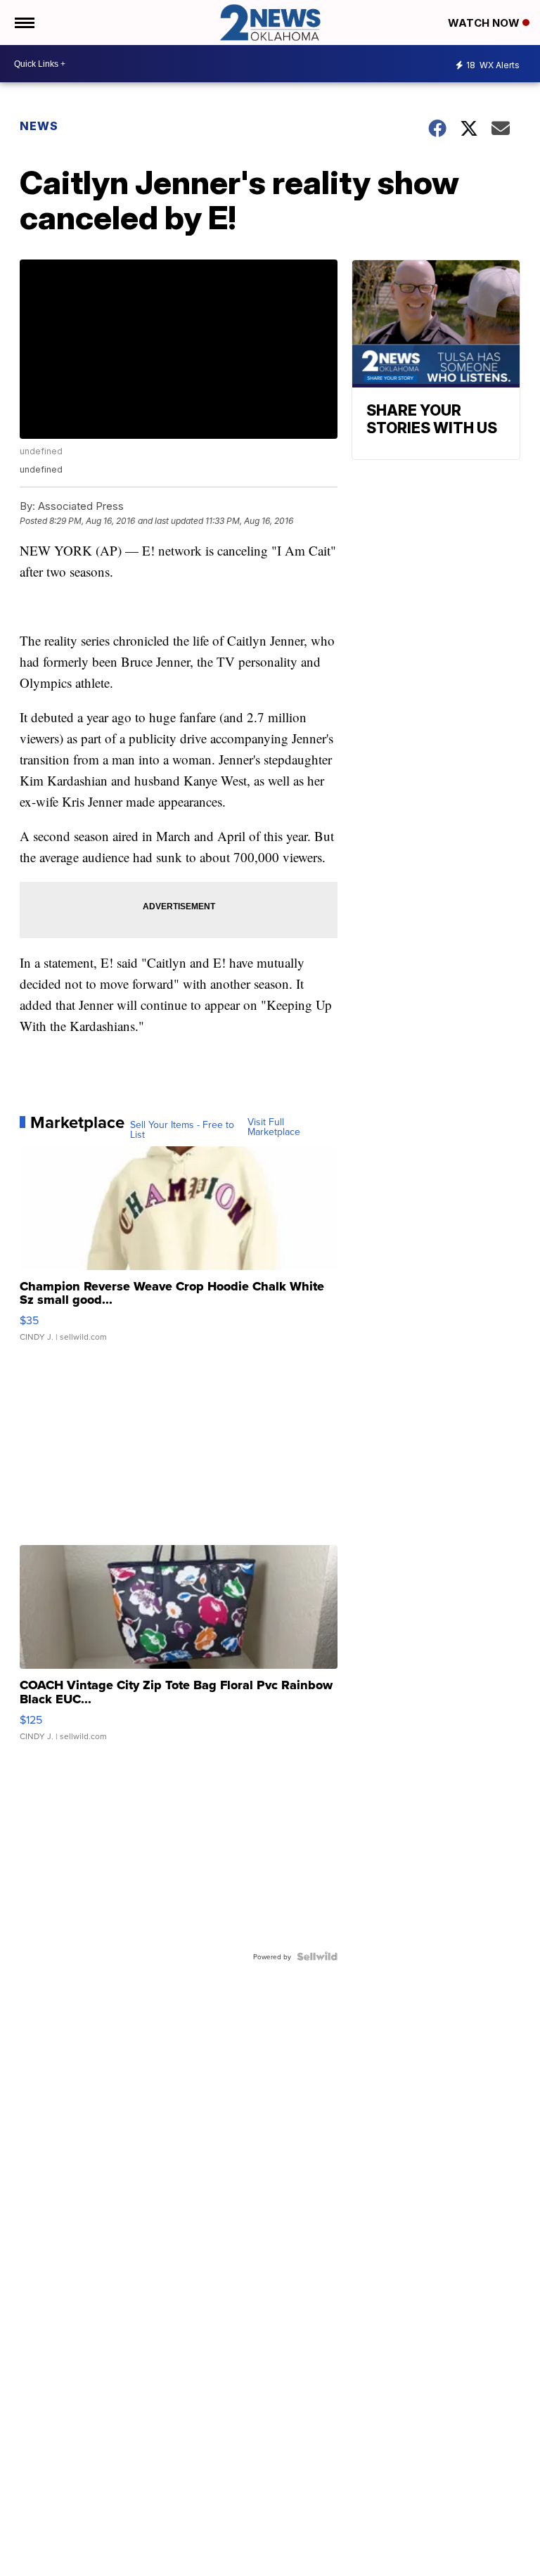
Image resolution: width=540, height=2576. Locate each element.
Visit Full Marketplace (274, 1127)
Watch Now (485, 23)
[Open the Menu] (24, 23)
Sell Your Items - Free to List (182, 1129)
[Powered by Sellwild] (317, 1956)
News (39, 126)
